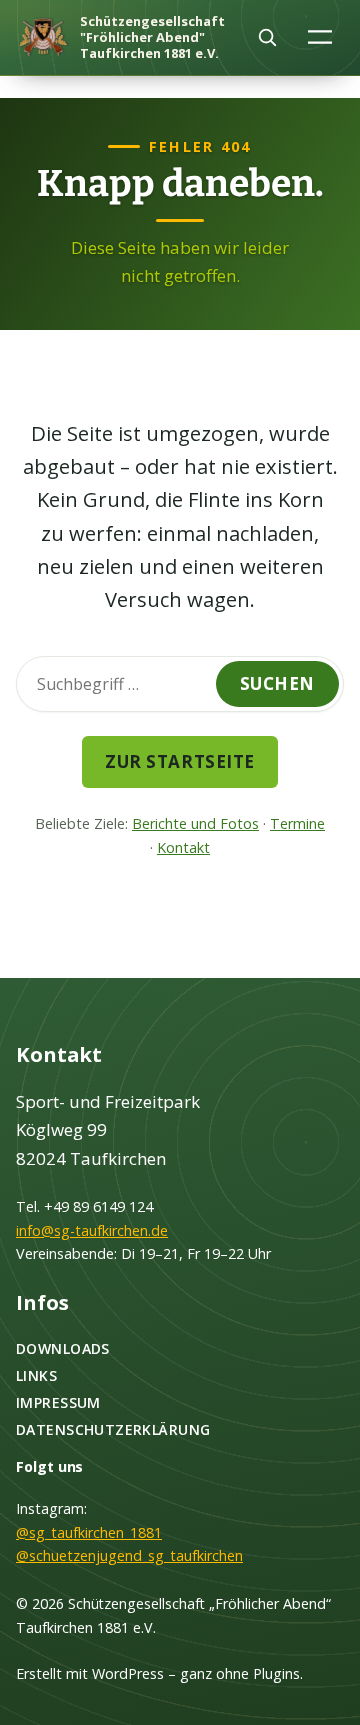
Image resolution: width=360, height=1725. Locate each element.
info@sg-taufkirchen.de (92, 1230)
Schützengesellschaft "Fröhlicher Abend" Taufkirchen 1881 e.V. (152, 37)
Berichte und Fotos (195, 823)
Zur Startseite (179, 761)
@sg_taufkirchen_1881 (89, 1532)
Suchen (277, 683)
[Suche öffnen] (267, 37)
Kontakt (183, 847)
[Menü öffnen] (320, 36)
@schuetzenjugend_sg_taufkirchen (129, 1555)
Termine (297, 823)
